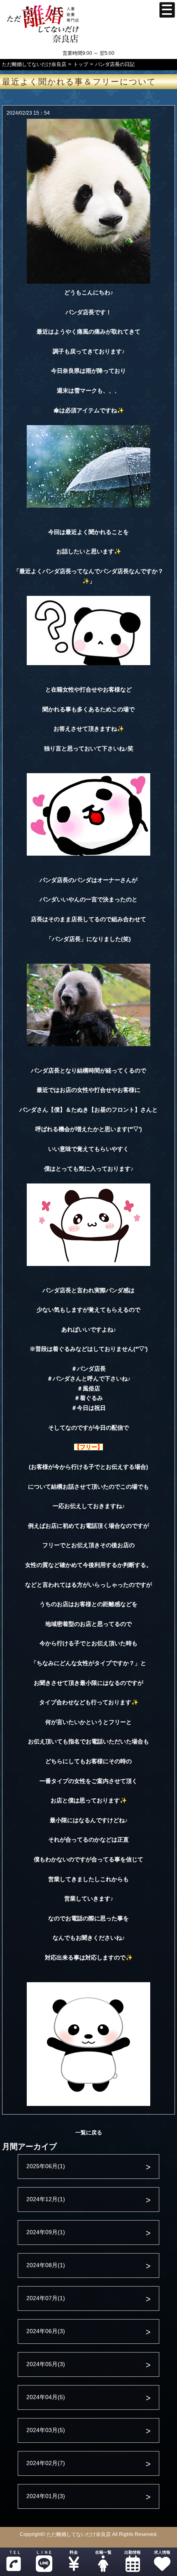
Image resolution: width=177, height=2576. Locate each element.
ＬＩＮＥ (44, 2552)
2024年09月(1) (46, 2232)
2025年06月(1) (46, 2166)
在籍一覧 (103, 2552)
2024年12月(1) (46, 2199)
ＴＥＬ (15, 2552)
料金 (74, 2552)
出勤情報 (133, 2552)
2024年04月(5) (46, 2397)
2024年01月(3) (46, 2496)
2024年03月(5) (46, 2430)
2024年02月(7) (46, 2463)
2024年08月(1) (46, 2265)
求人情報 (162, 2552)
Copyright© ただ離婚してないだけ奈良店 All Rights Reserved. (89, 2534)
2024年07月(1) (46, 2298)
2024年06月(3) (46, 2331)
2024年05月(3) (46, 2364)
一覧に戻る (89, 2133)
